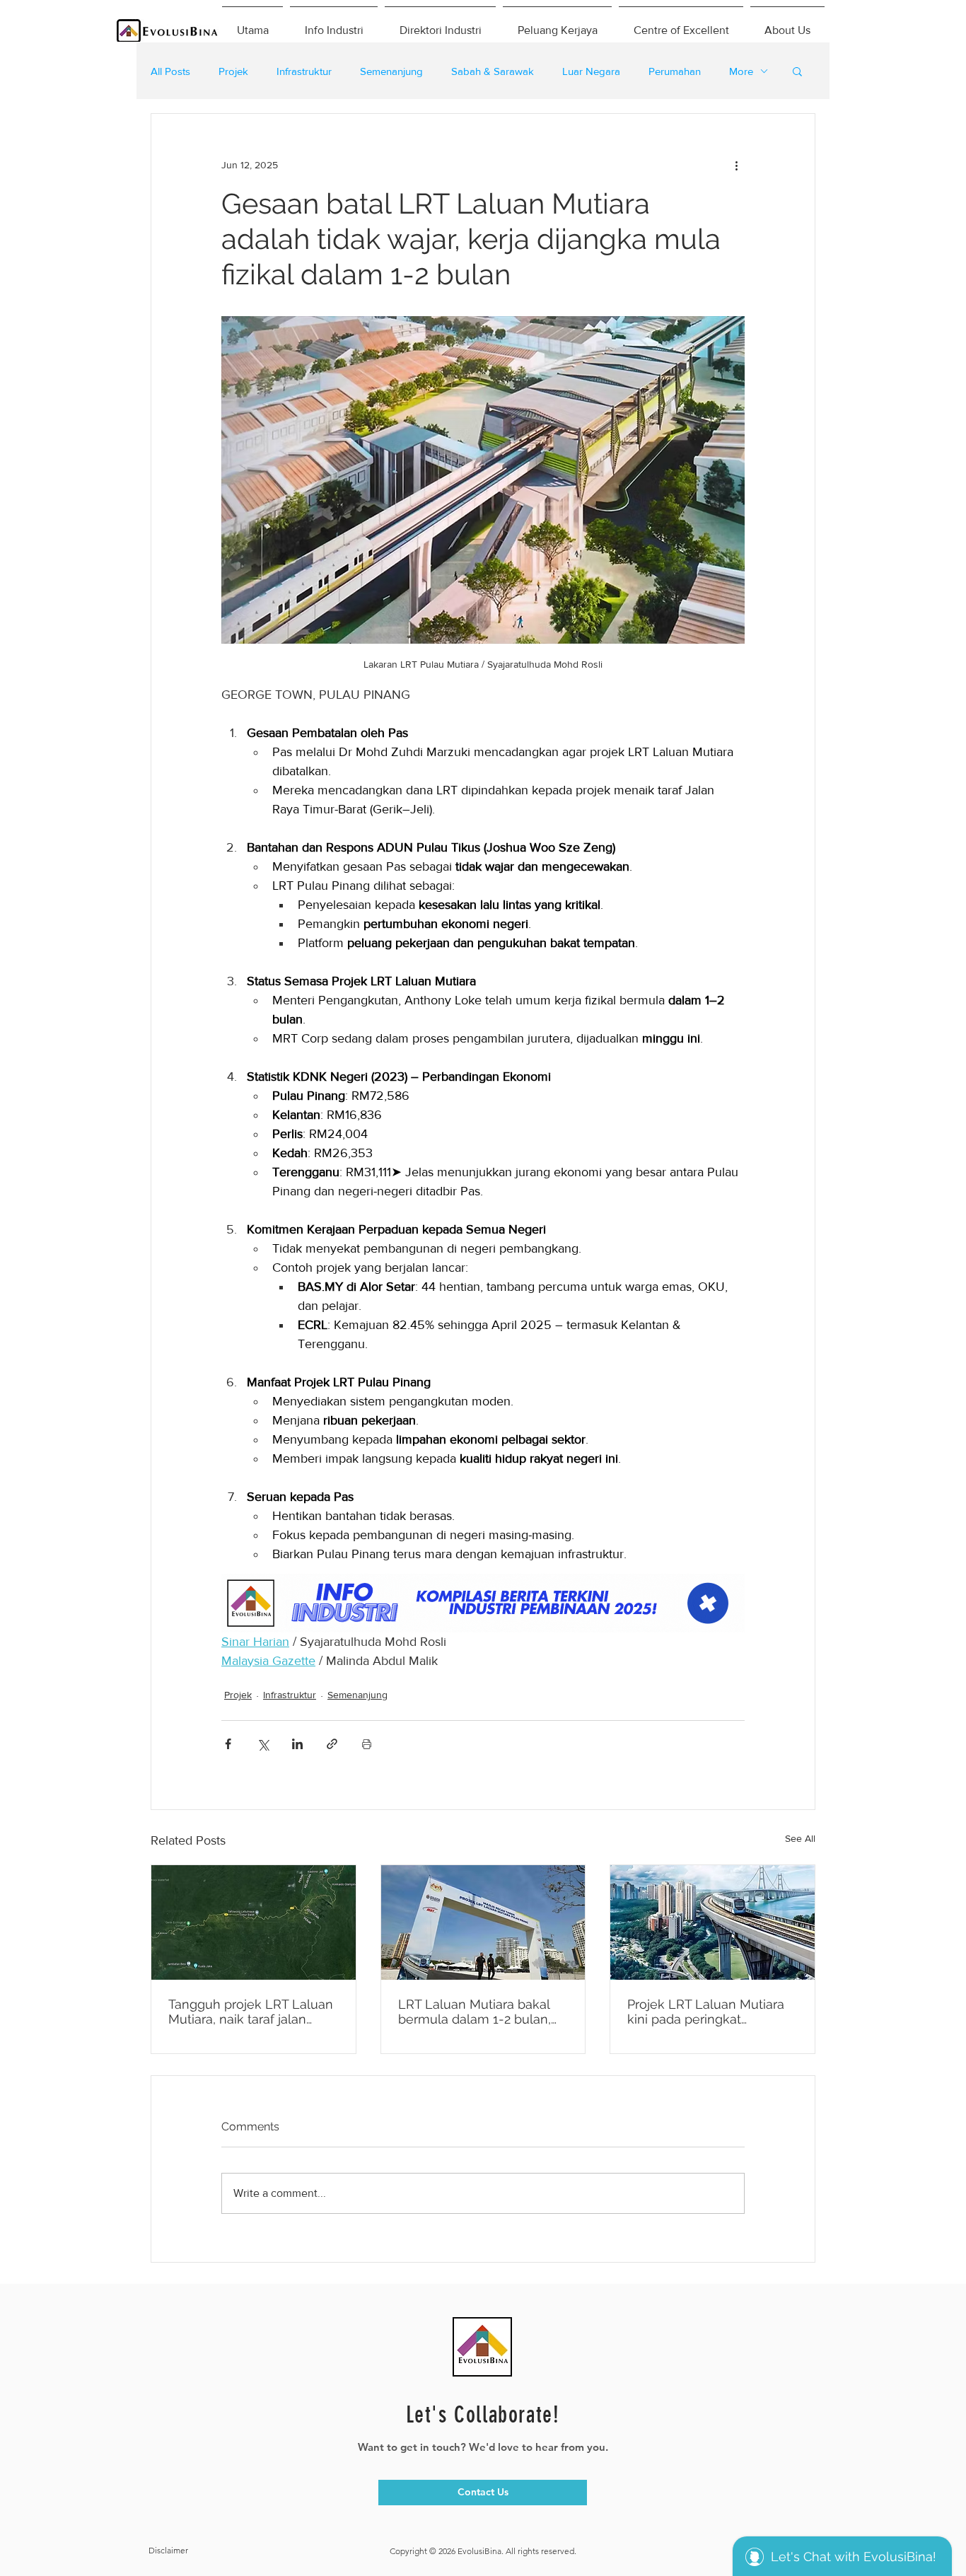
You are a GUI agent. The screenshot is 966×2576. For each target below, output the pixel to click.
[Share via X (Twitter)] (263, 1744)
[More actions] (736, 165)
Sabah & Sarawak (493, 71)
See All (800, 1838)
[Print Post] (367, 1744)
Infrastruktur (304, 71)
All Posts (170, 71)
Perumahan (675, 71)
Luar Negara (591, 71)
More (741, 71)
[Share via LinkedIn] (297, 1744)
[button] (797, 71)
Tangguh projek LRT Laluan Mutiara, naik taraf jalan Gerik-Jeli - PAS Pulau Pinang (251, 2012)
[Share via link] (332, 1744)
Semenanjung (391, 71)
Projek (233, 71)
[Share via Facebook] (228, 1744)
